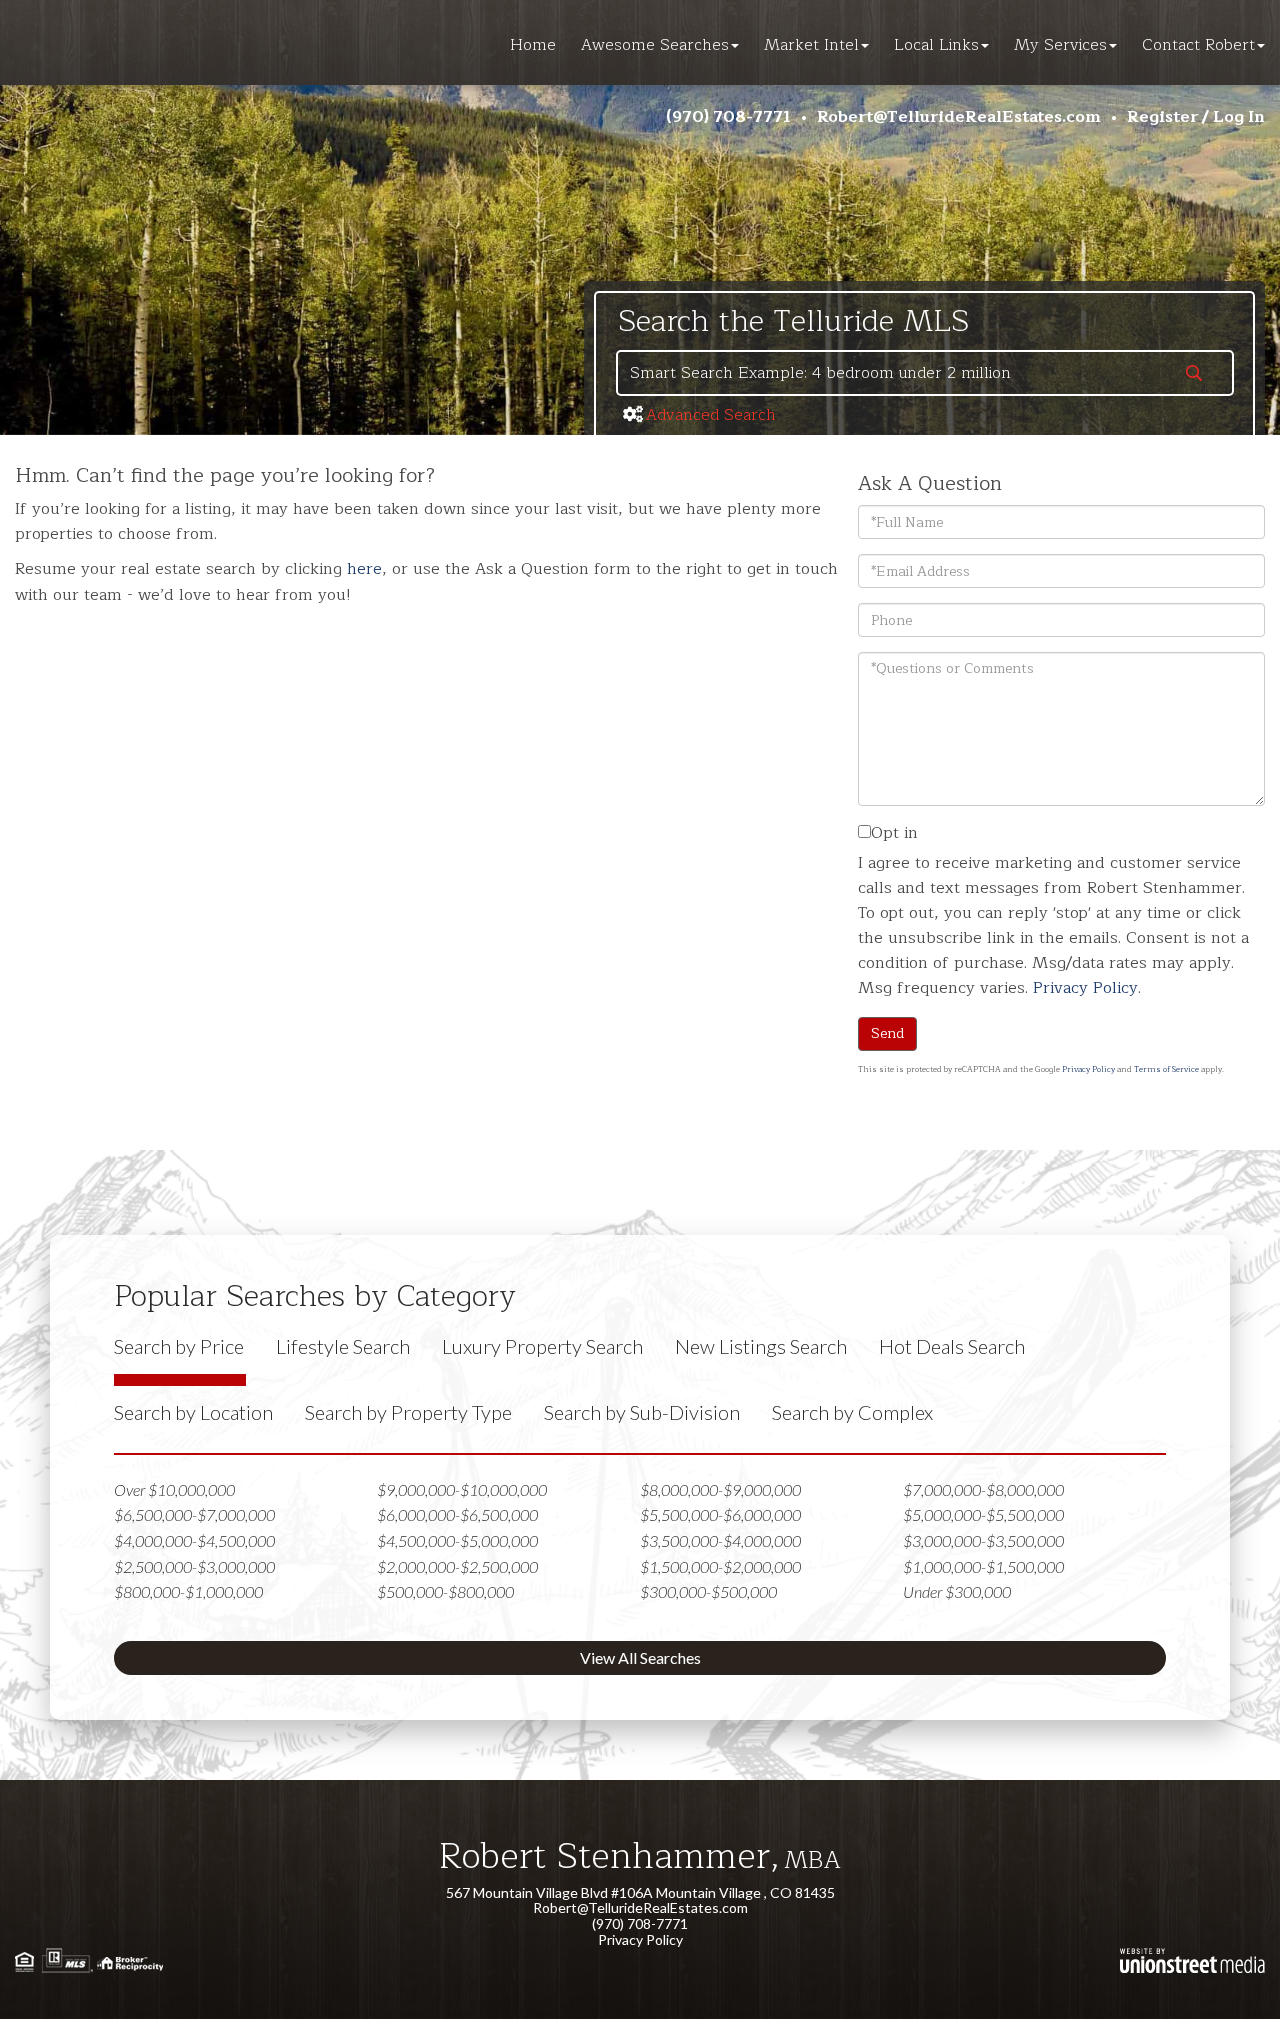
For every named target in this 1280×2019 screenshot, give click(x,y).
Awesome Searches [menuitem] (655, 45)
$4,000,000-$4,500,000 (194, 1540)
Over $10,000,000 (174, 1489)
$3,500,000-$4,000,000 (720, 1540)
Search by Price (179, 1346)
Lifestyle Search (343, 1346)
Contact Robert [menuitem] (1198, 45)
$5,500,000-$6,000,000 (720, 1514)
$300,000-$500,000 (708, 1591)
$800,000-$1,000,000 (188, 1591)
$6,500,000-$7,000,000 (194, 1514)
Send (887, 1033)
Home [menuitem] (533, 45)
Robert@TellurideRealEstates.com (959, 117)
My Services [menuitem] (1060, 45)
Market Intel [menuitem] (811, 45)
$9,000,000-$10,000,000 (462, 1489)
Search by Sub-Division (642, 1412)
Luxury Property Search (542, 1346)
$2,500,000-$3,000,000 (194, 1566)
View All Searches (640, 1657)
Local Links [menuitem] (936, 45)
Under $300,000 (957, 1591)
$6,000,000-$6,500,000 (457, 1514)
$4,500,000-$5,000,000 (457, 1540)
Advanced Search (711, 415)
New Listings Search (761, 1346)
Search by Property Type (408, 1412)
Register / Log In (1196, 117)
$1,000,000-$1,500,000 (983, 1566)
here (364, 569)
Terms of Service (1166, 1069)
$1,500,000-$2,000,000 (720, 1566)
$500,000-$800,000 (445, 1591)
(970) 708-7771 (728, 117)
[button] (1194, 375)
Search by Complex (852, 1412)
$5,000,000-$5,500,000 (983, 1514)
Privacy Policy (1085, 988)
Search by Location (193, 1412)
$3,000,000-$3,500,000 (983, 1540)
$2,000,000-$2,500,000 (457, 1566)
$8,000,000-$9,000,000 (720, 1489)
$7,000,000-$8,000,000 (983, 1489)
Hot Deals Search (952, 1346)
